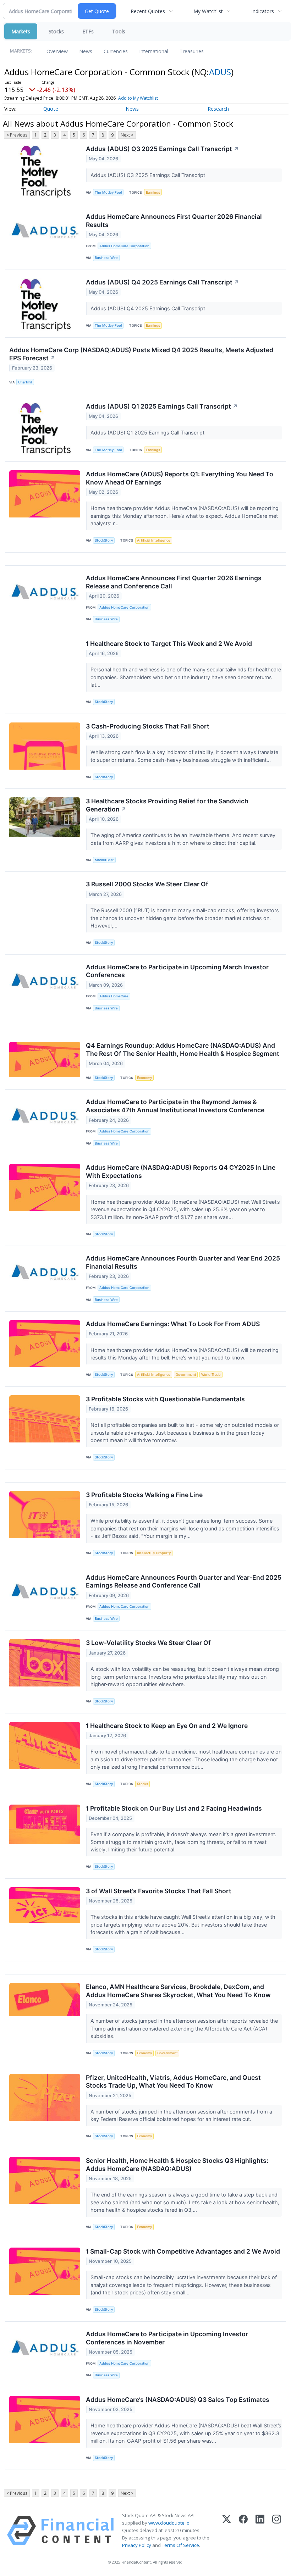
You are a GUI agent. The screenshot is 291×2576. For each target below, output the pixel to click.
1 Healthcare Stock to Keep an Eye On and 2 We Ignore (167, 1726)
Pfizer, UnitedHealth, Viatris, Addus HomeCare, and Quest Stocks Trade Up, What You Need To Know (173, 2082)
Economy (144, 1078)
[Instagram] (277, 2531)
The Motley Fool (108, 192)
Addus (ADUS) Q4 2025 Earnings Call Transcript (163, 282)
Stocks (56, 31)
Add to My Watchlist (138, 98)
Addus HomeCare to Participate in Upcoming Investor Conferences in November (167, 2338)
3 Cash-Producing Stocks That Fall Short (148, 726)
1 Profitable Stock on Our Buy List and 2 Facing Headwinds (174, 1808)
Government (186, 1375)
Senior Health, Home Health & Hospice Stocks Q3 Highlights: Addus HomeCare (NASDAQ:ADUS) (177, 2165)
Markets (21, 31)
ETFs (88, 31)
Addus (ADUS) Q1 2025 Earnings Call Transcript (162, 406)
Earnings (153, 192)
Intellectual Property (154, 1553)
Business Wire (106, 258)
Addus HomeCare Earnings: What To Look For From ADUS (173, 1324)
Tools (119, 31)
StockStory (104, 540)
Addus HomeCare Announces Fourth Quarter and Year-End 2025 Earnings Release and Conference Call (184, 1581)
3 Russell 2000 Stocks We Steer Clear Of (147, 884)
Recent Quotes (148, 11)
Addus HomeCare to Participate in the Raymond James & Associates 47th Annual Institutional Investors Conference (175, 1106)
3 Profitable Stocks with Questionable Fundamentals (165, 1399)
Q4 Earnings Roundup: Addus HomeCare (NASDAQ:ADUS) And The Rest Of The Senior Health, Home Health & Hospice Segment (183, 1049)
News (86, 51)
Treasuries (192, 51)
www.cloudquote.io (169, 2523)
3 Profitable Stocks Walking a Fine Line (144, 1495)
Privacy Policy (137, 2545)
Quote (51, 109)
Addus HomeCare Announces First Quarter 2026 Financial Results (174, 221)
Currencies (116, 51)
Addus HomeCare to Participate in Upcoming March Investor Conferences (177, 971)
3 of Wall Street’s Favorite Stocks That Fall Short (159, 1891)
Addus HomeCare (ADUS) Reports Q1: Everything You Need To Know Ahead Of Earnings (180, 478)
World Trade (211, 1375)
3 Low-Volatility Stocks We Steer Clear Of (148, 1643)
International (154, 51)
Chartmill (25, 382)
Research (218, 109)
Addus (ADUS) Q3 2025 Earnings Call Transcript (162, 149)
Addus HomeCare (114, 996)
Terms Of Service (180, 2545)
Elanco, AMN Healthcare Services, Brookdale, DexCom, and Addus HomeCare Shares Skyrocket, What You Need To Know (178, 1991)
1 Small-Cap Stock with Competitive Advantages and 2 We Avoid (183, 2251)
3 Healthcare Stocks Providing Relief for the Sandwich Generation (167, 805)
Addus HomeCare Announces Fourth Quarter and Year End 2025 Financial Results (183, 1262)
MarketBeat (104, 860)
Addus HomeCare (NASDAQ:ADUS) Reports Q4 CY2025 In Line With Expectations (181, 1171)
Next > (127, 135)
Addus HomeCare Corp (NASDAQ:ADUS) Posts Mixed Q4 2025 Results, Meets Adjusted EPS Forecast (141, 354)
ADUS (220, 72)
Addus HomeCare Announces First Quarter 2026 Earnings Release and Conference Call (174, 582)
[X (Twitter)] (227, 2531)
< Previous (17, 135)
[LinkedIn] (260, 2531)
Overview (57, 51)
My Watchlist (208, 11)
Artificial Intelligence (154, 540)
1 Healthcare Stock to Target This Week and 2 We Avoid (169, 644)
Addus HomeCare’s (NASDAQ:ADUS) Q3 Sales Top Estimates (178, 2400)
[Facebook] (243, 2531)
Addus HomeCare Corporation (124, 246)
